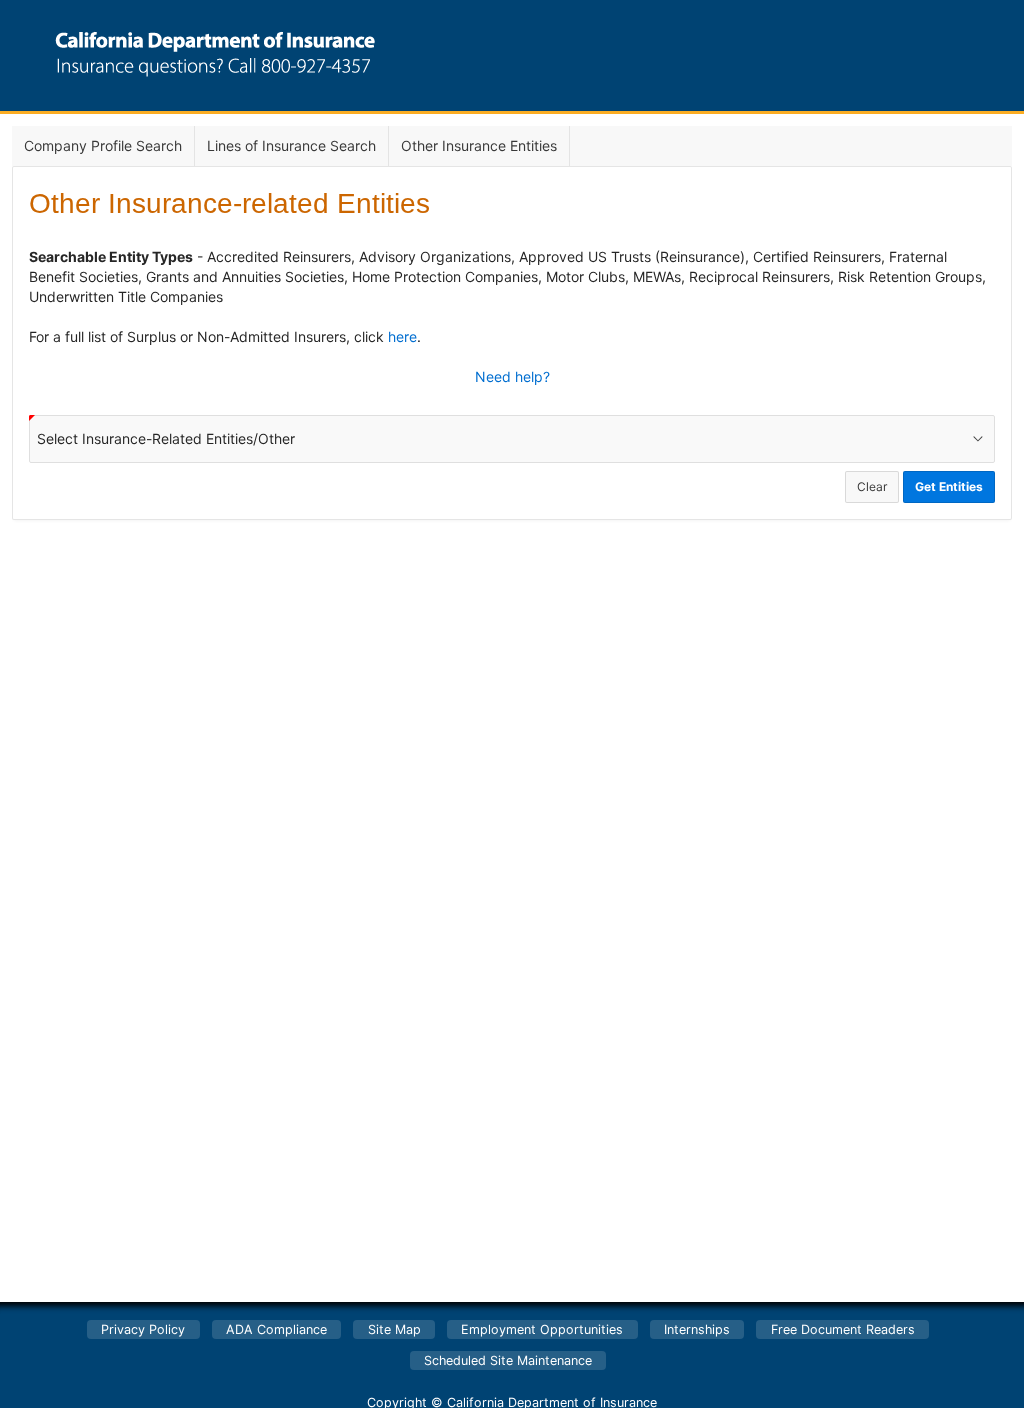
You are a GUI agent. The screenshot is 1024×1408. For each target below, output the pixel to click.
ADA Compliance (276, 1329)
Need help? (512, 376)
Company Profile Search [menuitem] (103, 145)
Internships (697, 1329)
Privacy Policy (143, 1329)
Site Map (394, 1329)
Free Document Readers (843, 1329)
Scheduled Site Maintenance (508, 1360)
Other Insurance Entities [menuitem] (479, 145)
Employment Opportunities (542, 1329)
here (402, 336)
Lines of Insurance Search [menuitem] (291, 145)
